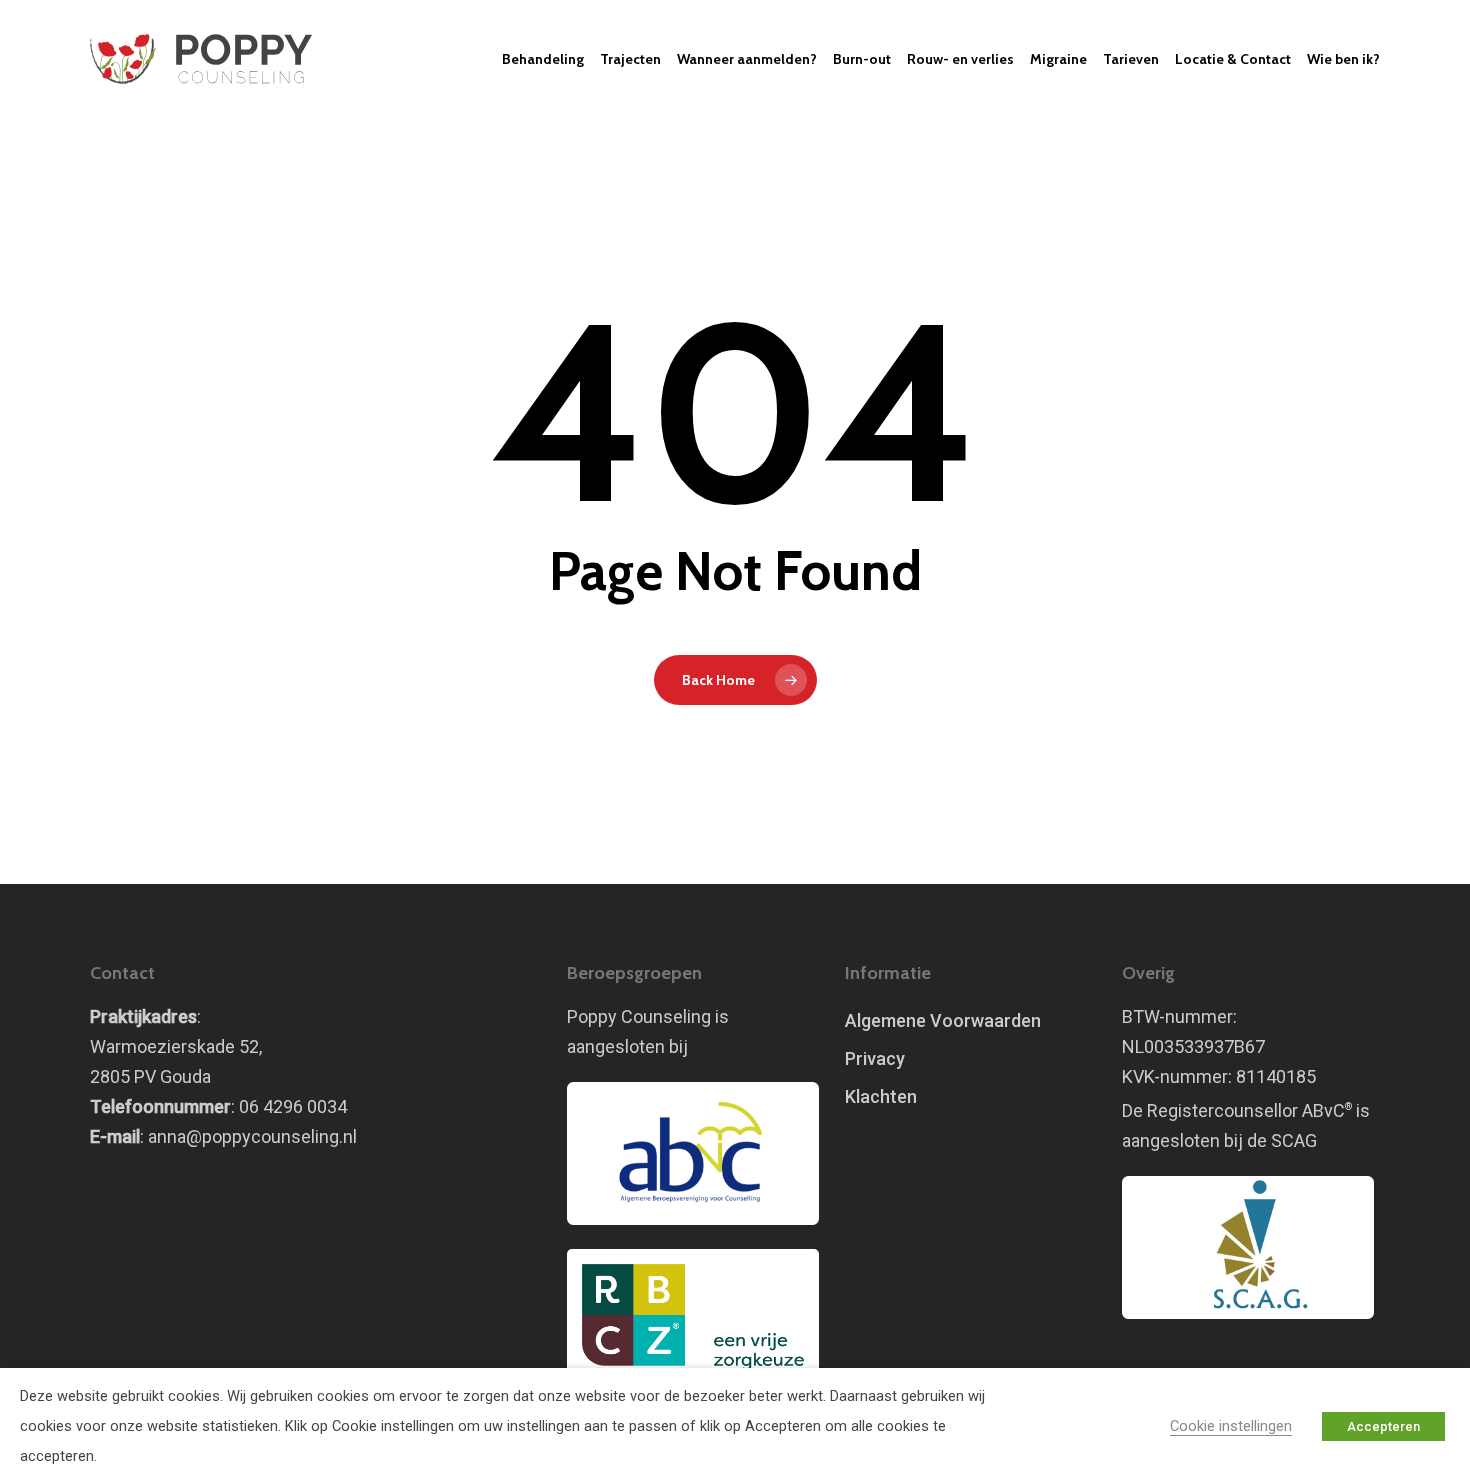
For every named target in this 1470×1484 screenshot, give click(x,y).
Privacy (875, 1058)
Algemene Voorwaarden (943, 1020)
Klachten (881, 1096)
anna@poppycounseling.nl (252, 1136)
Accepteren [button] (1383, 1426)
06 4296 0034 (293, 1106)
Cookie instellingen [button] (1231, 1426)
